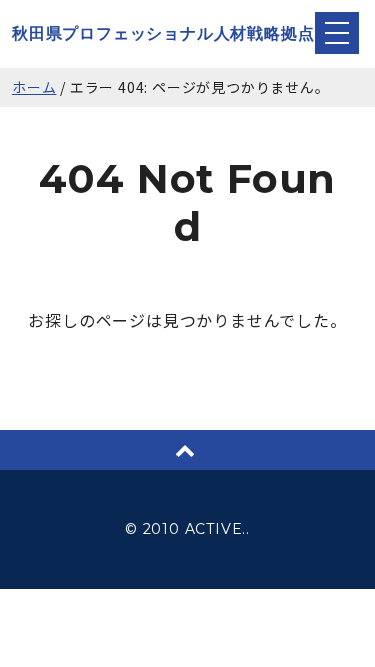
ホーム (34, 87)
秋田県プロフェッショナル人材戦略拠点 (163, 33)
